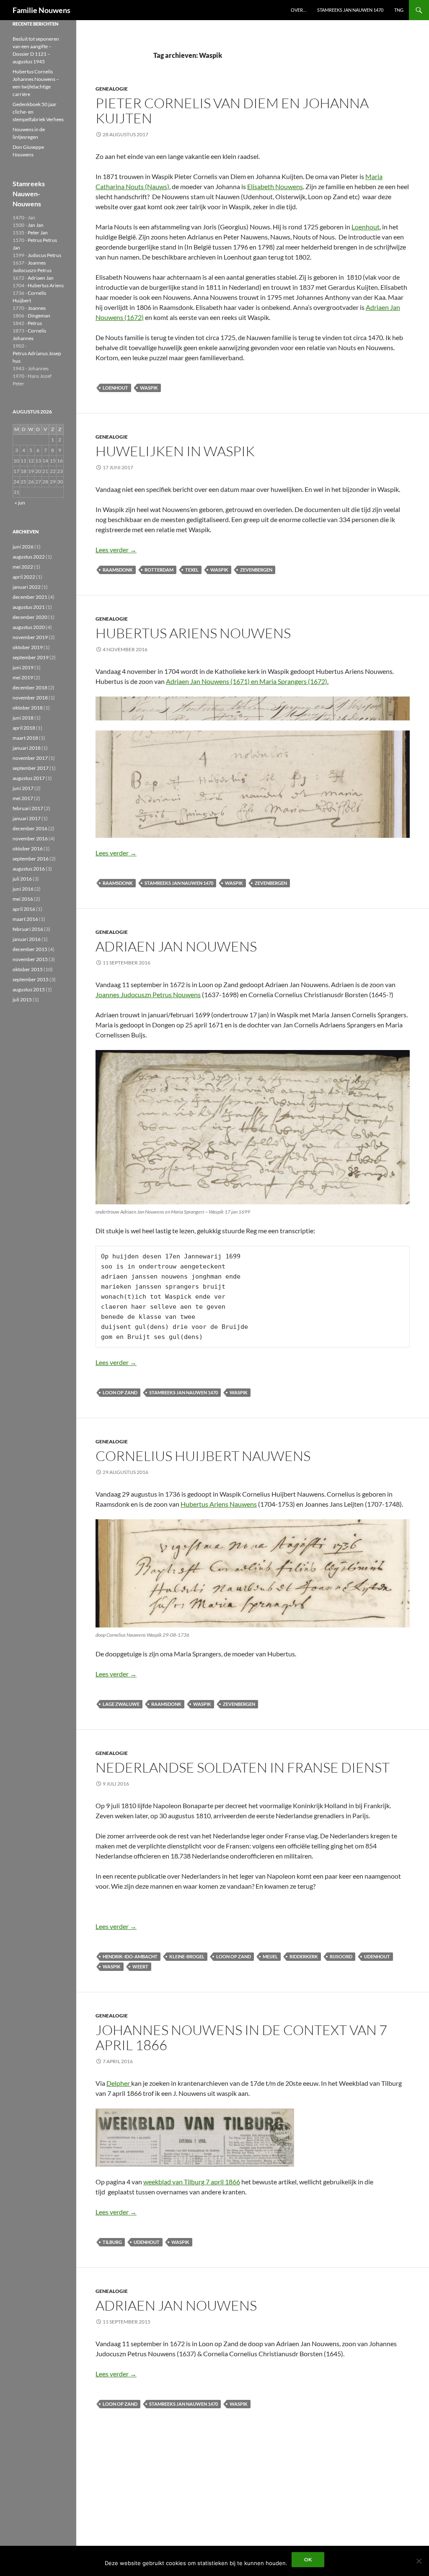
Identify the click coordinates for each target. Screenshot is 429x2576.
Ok (308, 2559)
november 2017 (30, 758)
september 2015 (31, 979)
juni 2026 (23, 547)
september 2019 (31, 657)
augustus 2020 (29, 627)
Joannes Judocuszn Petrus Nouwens (148, 994)
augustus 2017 (29, 778)
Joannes (37, 308)
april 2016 (24, 909)
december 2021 (30, 597)
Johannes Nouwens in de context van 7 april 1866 (241, 2037)
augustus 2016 (29, 869)
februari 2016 (28, 929)
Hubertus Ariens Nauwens (219, 1504)
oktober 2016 (28, 849)
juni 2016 (23, 889)
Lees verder (116, 550)
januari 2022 (27, 587)
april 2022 (24, 577)
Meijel (270, 1956)
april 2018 (24, 728)
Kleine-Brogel (187, 1956)
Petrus (35, 323)
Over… (298, 10)
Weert (140, 1966)
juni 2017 (23, 788)
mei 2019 (23, 677)
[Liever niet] (419, 2561)
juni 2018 (23, 718)
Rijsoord (341, 1956)
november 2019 (30, 637)
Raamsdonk (118, 570)
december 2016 (30, 828)
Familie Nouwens (41, 10)
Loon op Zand (120, 1392)
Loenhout (366, 227)
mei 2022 (23, 567)
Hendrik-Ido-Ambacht (130, 1956)
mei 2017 (23, 798)
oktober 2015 (28, 969)
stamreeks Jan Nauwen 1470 (179, 883)
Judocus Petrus (44, 255)
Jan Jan (36, 225)
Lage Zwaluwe (121, 1704)
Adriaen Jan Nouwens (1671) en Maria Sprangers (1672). (247, 681)
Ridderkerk (304, 1956)
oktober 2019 (28, 647)
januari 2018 (27, 748)
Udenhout (377, 1956)
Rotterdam (159, 570)
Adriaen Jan (41, 278)
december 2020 (30, 617)
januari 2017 (27, 818)
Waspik (149, 388)
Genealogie (112, 89)
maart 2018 (25, 738)
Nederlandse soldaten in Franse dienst (243, 1767)
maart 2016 (25, 919)
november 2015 (30, 959)
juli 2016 (22, 879)
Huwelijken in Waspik (175, 451)
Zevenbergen (256, 570)
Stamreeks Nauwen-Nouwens (29, 194)
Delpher (119, 2083)
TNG (399, 10)
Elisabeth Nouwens (275, 186)
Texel (192, 570)
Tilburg (112, 2242)
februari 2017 (28, 808)
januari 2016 (27, 939)
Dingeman (39, 316)
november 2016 (30, 838)
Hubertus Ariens (46, 285)
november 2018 (30, 698)
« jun (20, 503)
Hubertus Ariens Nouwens (193, 633)
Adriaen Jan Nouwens (176, 946)
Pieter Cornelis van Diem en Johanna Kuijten (232, 110)
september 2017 (31, 768)
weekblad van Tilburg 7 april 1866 (192, 2182)
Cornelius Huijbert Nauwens (203, 1456)
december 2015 (30, 949)
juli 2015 (22, 999)
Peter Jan (38, 233)
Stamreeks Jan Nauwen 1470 (350, 10)
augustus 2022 (29, 557)
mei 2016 (23, 899)
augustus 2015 (29, 989)
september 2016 (31, 859)
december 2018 (30, 688)
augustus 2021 (29, 607)
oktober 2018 (28, 708)
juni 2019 (23, 667)
